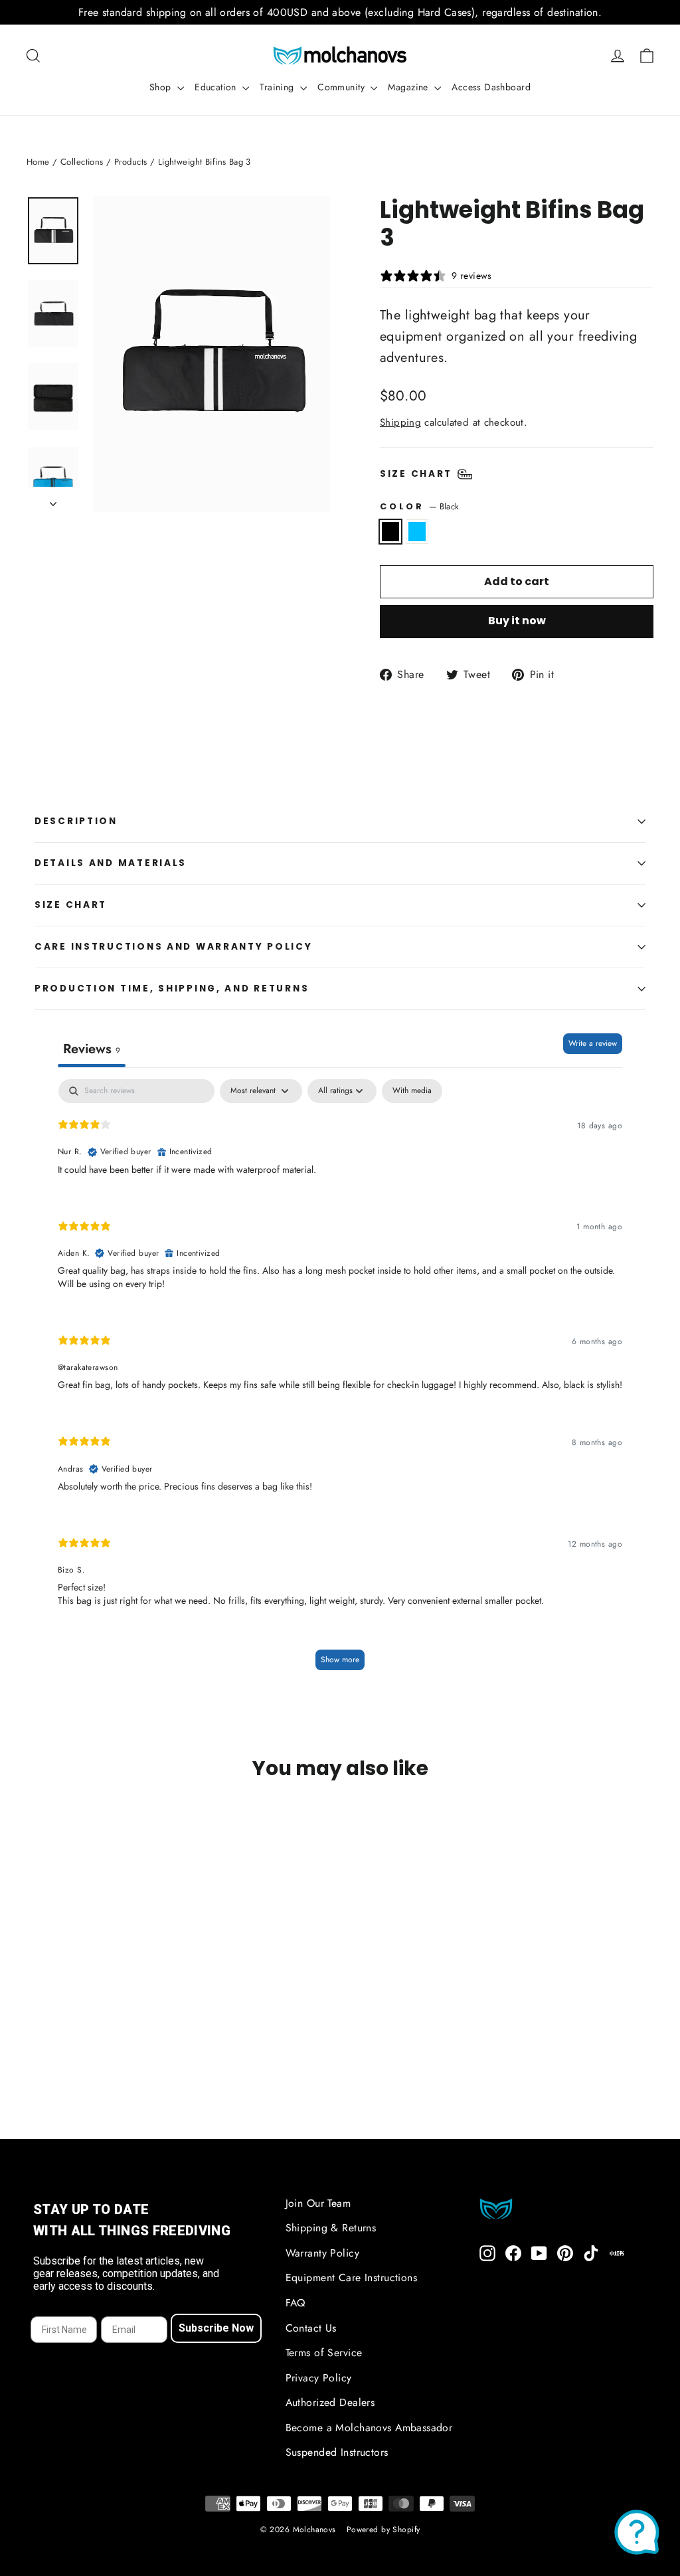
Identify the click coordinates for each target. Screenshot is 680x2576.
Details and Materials (111, 863)
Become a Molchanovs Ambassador (369, 2428)
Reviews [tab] (92, 1049)
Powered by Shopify (383, 2530)
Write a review (593, 1043)
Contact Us (311, 2328)
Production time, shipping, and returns (172, 988)
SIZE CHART (71, 905)
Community (342, 87)
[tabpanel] (340, 1381)
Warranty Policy (322, 2253)
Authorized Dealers (330, 2402)
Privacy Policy (319, 2378)
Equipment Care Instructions (351, 2277)
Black (390, 531)
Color (419, 506)
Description (76, 821)
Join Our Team (318, 2203)
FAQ (296, 2303)
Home (38, 162)
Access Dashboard (491, 87)
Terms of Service (324, 2353)
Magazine (409, 87)
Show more (340, 1660)
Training (278, 87)
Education (217, 87)
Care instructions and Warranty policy (174, 947)
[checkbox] (412, 1091)
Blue (417, 531)
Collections (82, 162)
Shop (162, 87)
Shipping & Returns (331, 2228)
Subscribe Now (216, 2328)
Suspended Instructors (337, 2452)
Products (130, 162)
